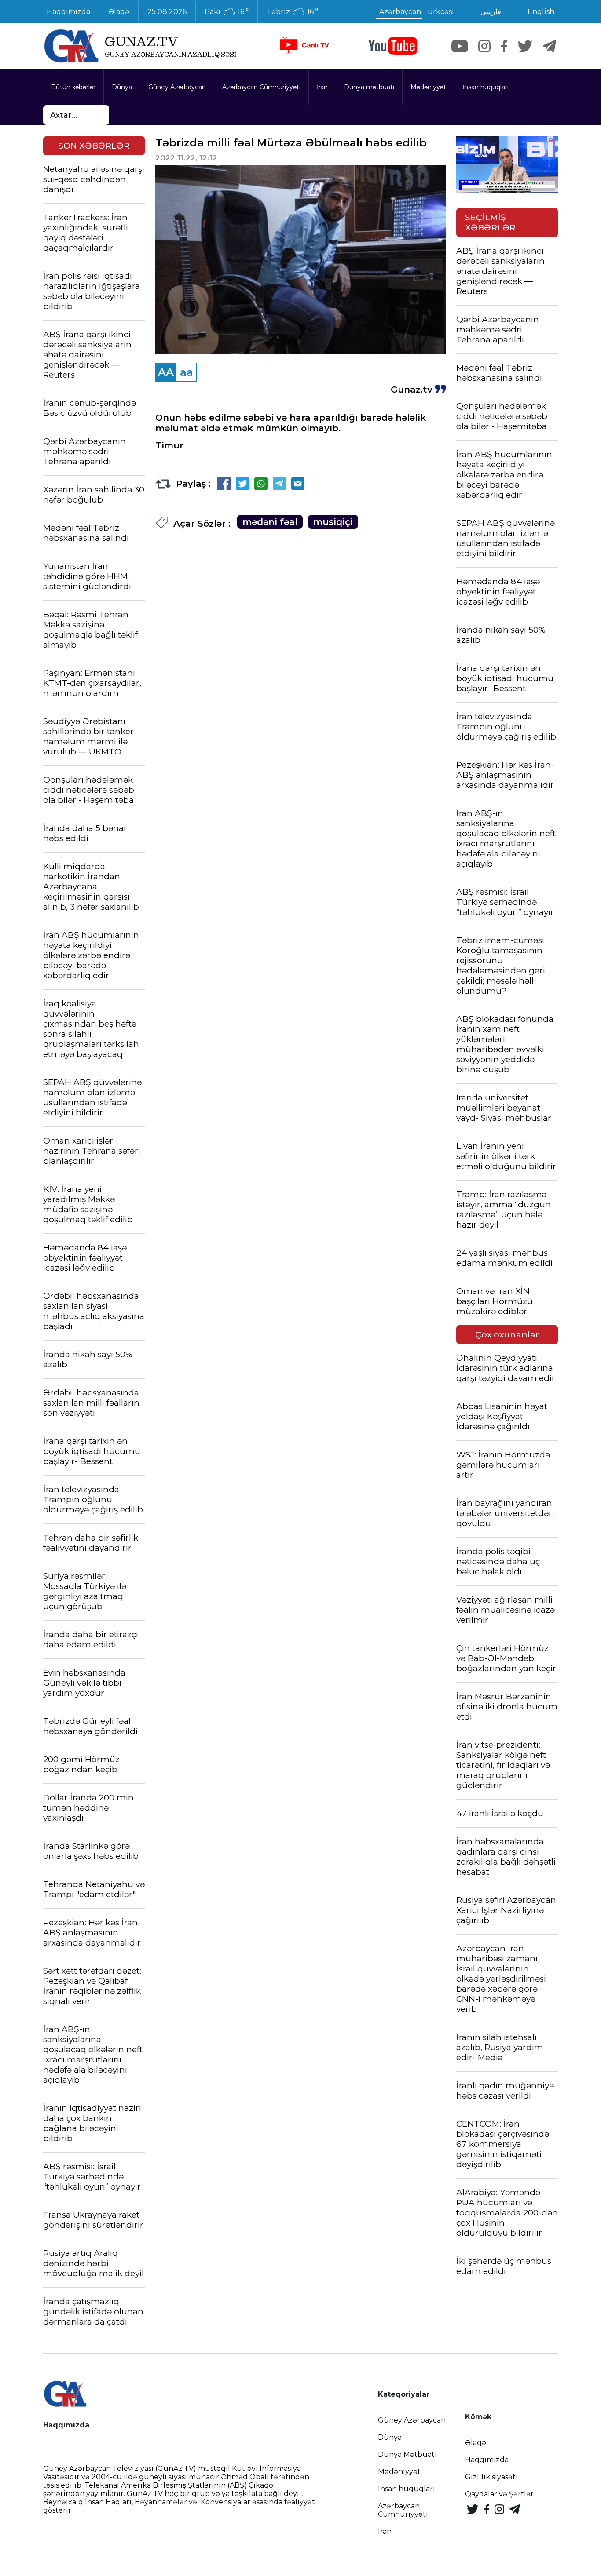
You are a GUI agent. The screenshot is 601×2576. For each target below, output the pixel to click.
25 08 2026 (167, 12)
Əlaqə (119, 12)
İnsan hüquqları (486, 87)
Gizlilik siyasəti (491, 2477)
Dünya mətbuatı (369, 87)
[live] (304, 46)
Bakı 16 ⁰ (227, 12)
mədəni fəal (270, 522)
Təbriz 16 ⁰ (292, 12)
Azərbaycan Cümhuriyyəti (261, 87)
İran (322, 87)
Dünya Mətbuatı (407, 2454)
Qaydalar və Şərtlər (499, 2494)
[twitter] (525, 46)
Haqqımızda (68, 12)
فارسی (491, 12)
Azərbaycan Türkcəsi (417, 12)
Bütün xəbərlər (73, 87)
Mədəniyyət (428, 87)
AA (166, 372)
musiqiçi (333, 522)
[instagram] (484, 46)
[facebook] (504, 46)
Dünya (122, 87)
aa (187, 372)
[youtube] (393, 46)
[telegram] (550, 46)
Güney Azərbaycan (177, 87)
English (541, 12)
